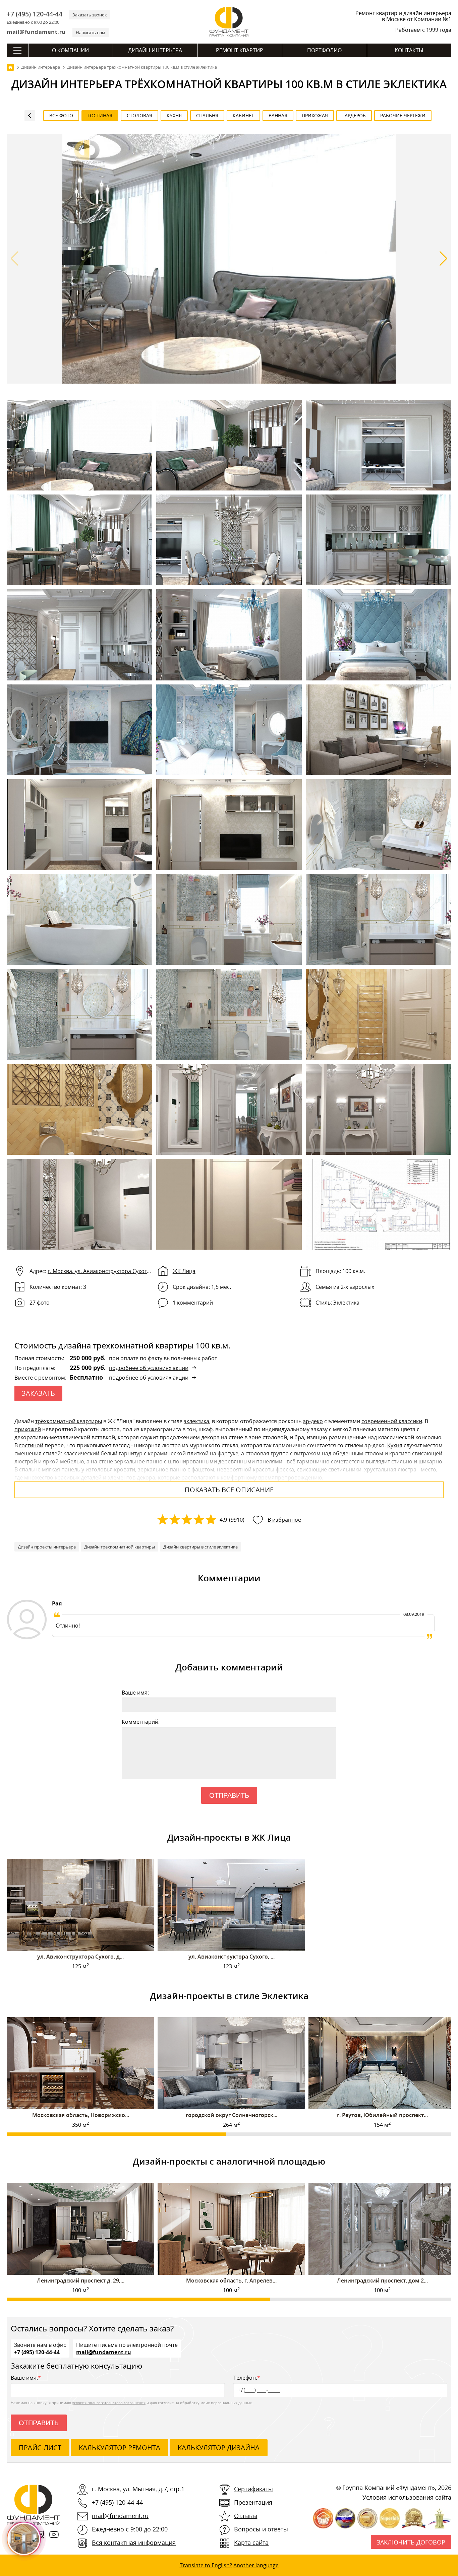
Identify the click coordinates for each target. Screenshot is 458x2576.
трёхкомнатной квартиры (69, 1421)
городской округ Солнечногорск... (232, 2115)
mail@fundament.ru (36, 32)
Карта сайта (251, 2542)
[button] (443, 259)
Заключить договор (411, 2542)
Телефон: (247, 2378)
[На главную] (10, 67)
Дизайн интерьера (155, 50)
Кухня (395, 1445)
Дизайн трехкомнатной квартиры (120, 1547)
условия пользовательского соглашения (109, 2403)
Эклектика (346, 1303)
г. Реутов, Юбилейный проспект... (382, 2115)
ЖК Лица (184, 1271)
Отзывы (246, 2516)
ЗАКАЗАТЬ (38, 1393)
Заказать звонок (90, 15)
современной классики (392, 1421)
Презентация (253, 2502)
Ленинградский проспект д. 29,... (81, 2281)
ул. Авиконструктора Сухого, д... (80, 1957)
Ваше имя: (135, 1693)
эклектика (196, 1421)
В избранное (284, 1520)
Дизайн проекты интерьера (47, 1547)
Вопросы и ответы (261, 2529)
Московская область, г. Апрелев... (231, 2281)
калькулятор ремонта (120, 2448)
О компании (70, 50)
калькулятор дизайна (219, 2448)
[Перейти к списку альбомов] (30, 116)
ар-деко (313, 1421)
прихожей (28, 1429)
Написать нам (91, 32)
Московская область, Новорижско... (81, 2115)
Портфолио (324, 50)
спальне (30, 1469)
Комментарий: (141, 1722)
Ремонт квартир (240, 50)
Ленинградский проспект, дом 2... (382, 2281)
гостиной (31, 1445)
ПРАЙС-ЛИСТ (40, 2448)
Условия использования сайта (407, 2497)
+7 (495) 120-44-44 (35, 14)
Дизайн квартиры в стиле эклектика (201, 1547)
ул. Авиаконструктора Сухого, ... (232, 1957)
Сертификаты (253, 2489)
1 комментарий (193, 1303)
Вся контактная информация (134, 2542)
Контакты (409, 50)
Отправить (229, 1795)
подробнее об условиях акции (149, 1368)
